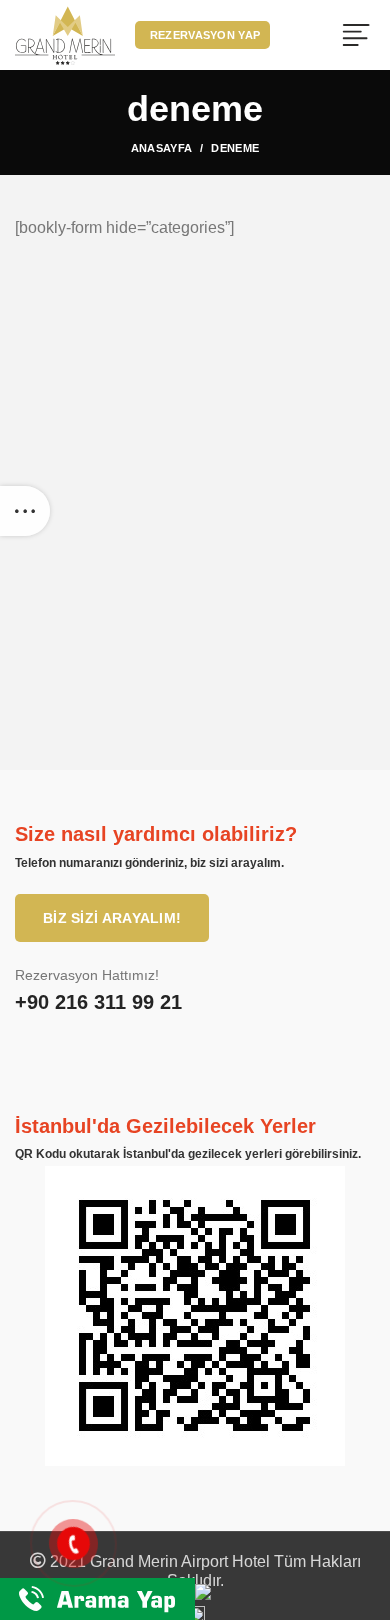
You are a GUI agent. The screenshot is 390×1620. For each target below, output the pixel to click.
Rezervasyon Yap (205, 35)
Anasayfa (161, 148)
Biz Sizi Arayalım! (112, 918)
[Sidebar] (25, 511)
